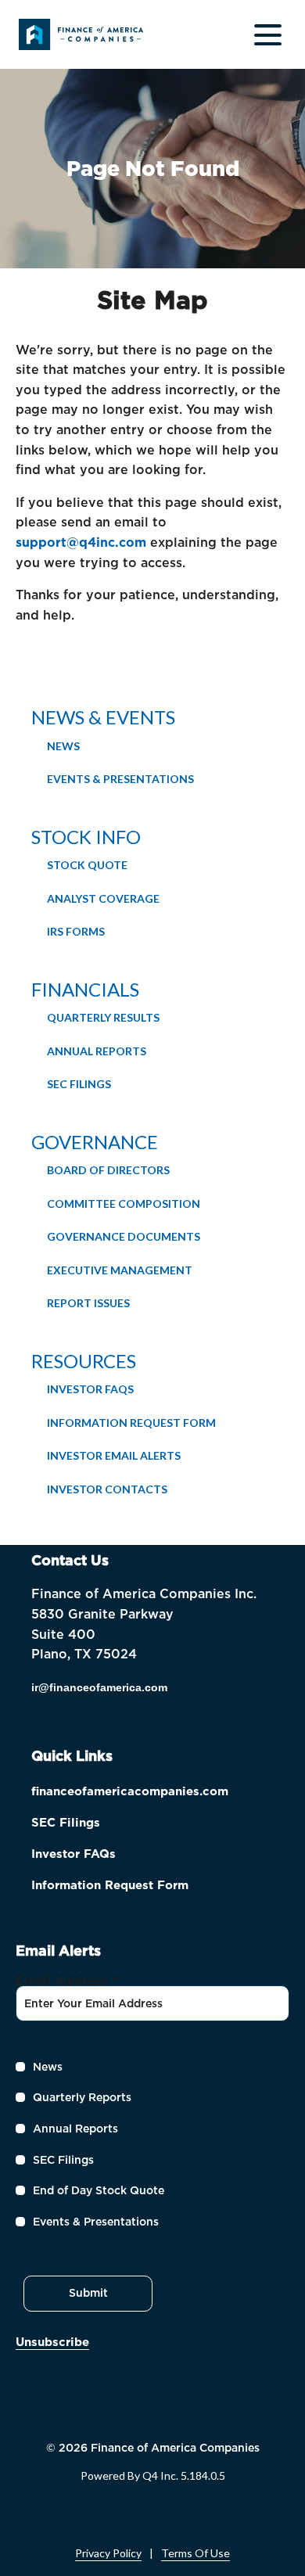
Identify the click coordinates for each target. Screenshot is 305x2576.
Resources (84, 1361)
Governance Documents (124, 1236)
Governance (95, 1142)
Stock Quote (87, 865)
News (63, 746)
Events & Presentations (120, 779)
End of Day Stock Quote (99, 2190)
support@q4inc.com (81, 543)
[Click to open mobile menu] (268, 35)
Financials (85, 989)
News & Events (103, 717)
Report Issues (88, 1303)
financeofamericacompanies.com (152, 1793)
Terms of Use (196, 2553)
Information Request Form (131, 1423)
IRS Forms (76, 931)
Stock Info (86, 837)
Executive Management (120, 1270)
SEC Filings (79, 1084)
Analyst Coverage (103, 898)
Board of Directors (108, 1170)
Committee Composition (124, 1204)
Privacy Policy (108, 2553)
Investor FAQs (90, 1389)
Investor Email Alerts (114, 1455)
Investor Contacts (107, 1489)
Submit (88, 2293)
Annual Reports (97, 1051)
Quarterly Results (103, 1017)
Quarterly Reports (82, 2097)
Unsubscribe (52, 2342)
